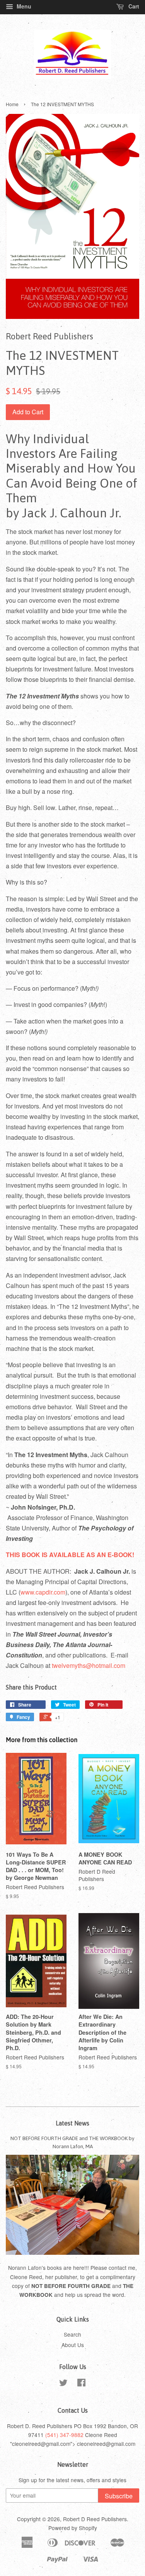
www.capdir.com (43, 1592)
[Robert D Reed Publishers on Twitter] (63, 2384)
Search (72, 2334)
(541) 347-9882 (64, 2435)
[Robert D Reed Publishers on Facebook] (81, 2384)
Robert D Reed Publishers (95, 2519)
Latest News (72, 2123)
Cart (133, 6)
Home (12, 104)
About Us (73, 2345)
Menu (23, 6)
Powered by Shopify (73, 2528)
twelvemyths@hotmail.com (89, 1665)
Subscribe (119, 2496)
